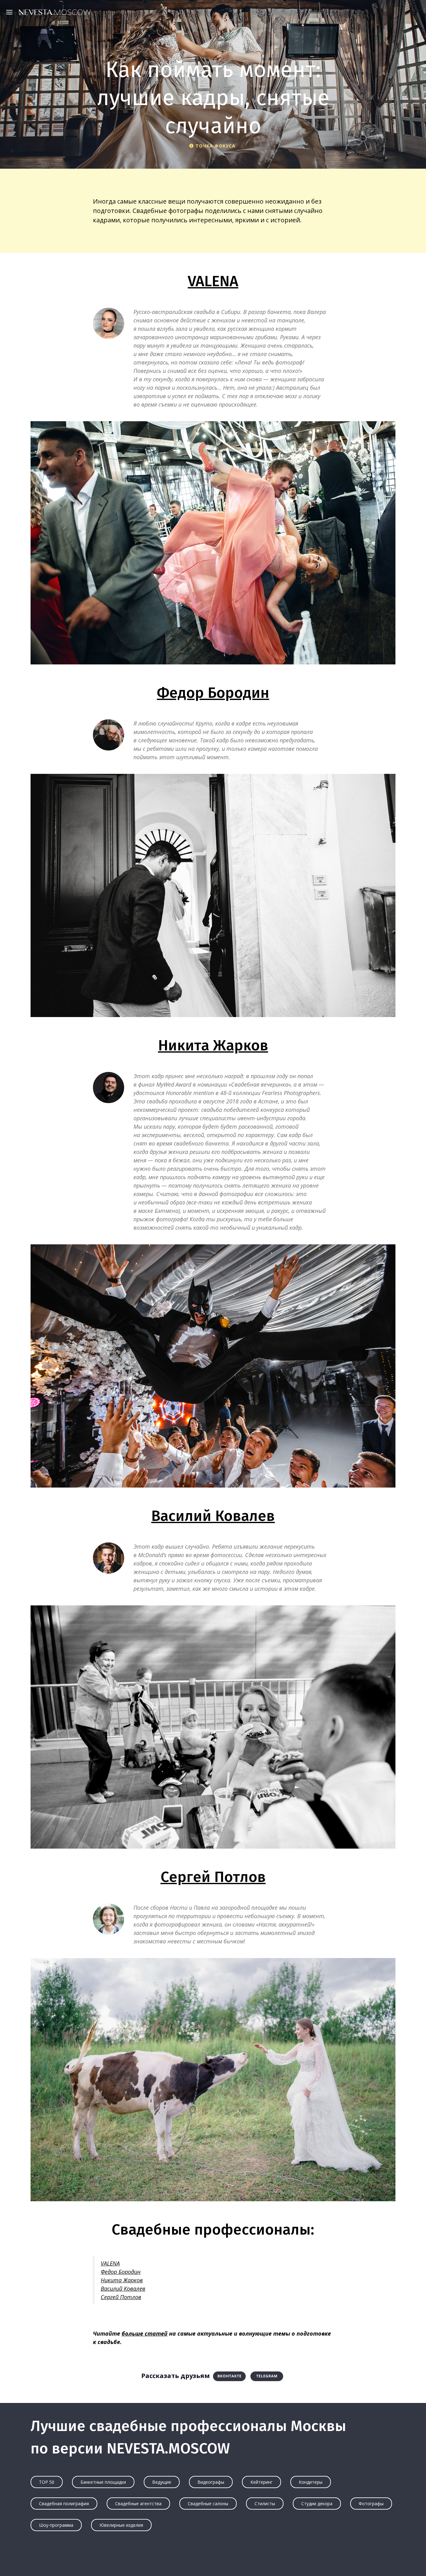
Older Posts (213, 2559)
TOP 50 (47, 2482)
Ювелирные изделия (121, 2525)
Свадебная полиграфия (64, 2504)
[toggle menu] (11, 12)
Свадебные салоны (208, 2504)
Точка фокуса (215, 146)
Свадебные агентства (138, 2504)
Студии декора (317, 2504)
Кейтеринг (261, 2482)
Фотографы (371, 2504)
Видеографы (211, 2482)
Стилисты (265, 2504)
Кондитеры (311, 2482)
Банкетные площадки (103, 2482)
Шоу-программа (56, 2525)
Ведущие (162, 2482)
